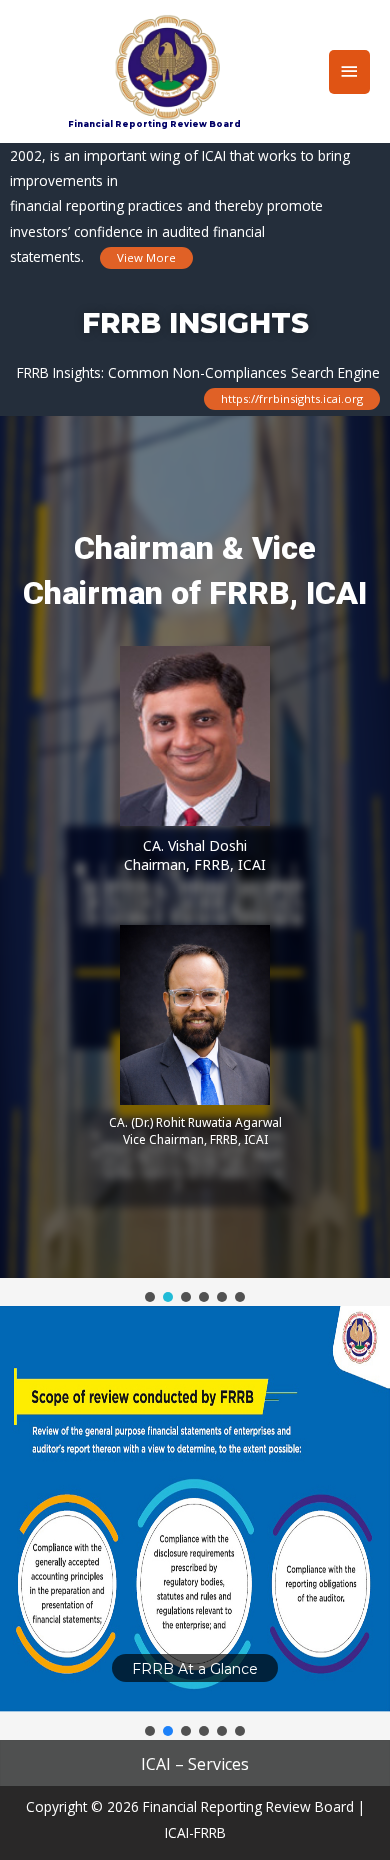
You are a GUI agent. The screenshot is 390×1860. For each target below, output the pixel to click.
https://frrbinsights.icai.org (292, 399)
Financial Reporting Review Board (154, 124)
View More (146, 257)
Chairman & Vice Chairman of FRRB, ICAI (195, 570)
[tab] (195, 1768)
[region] (195, 861)
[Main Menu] (350, 71)
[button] (150, 1297)
